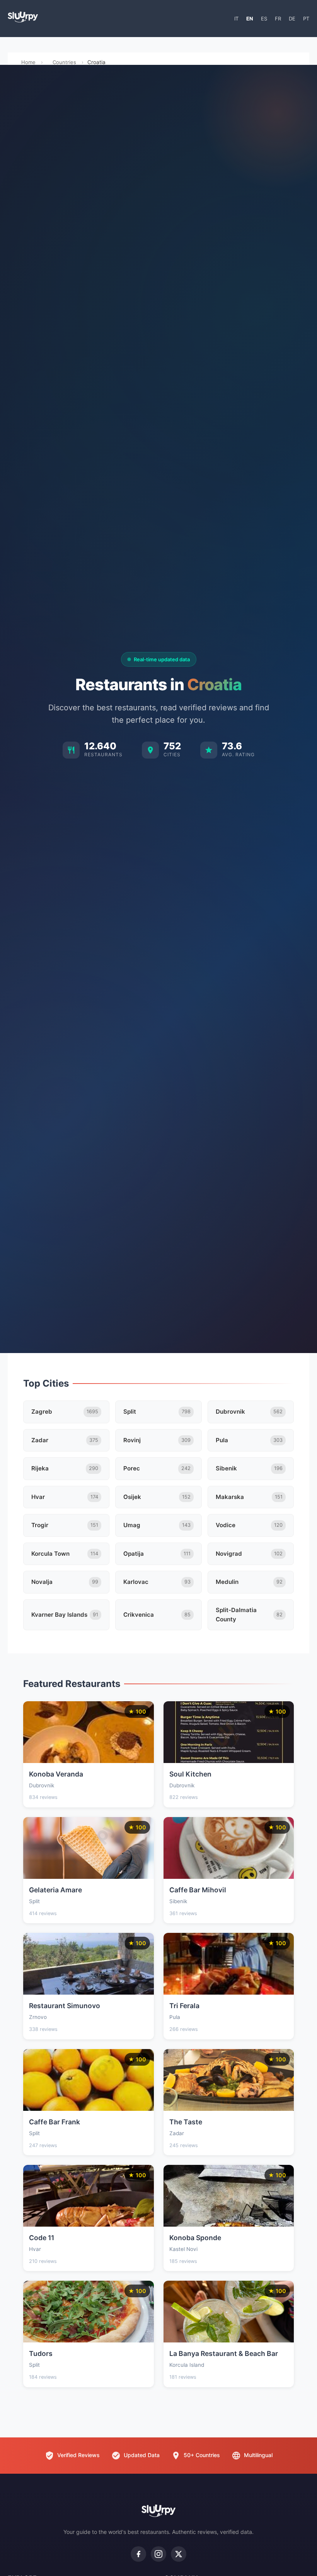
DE (292, 19)
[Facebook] (138, 2554)
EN (250, 19)
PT (306, 19)
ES (264, 19)
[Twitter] (179, 2554)
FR (278, 19)
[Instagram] (158, 2554)
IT (236, 19)
